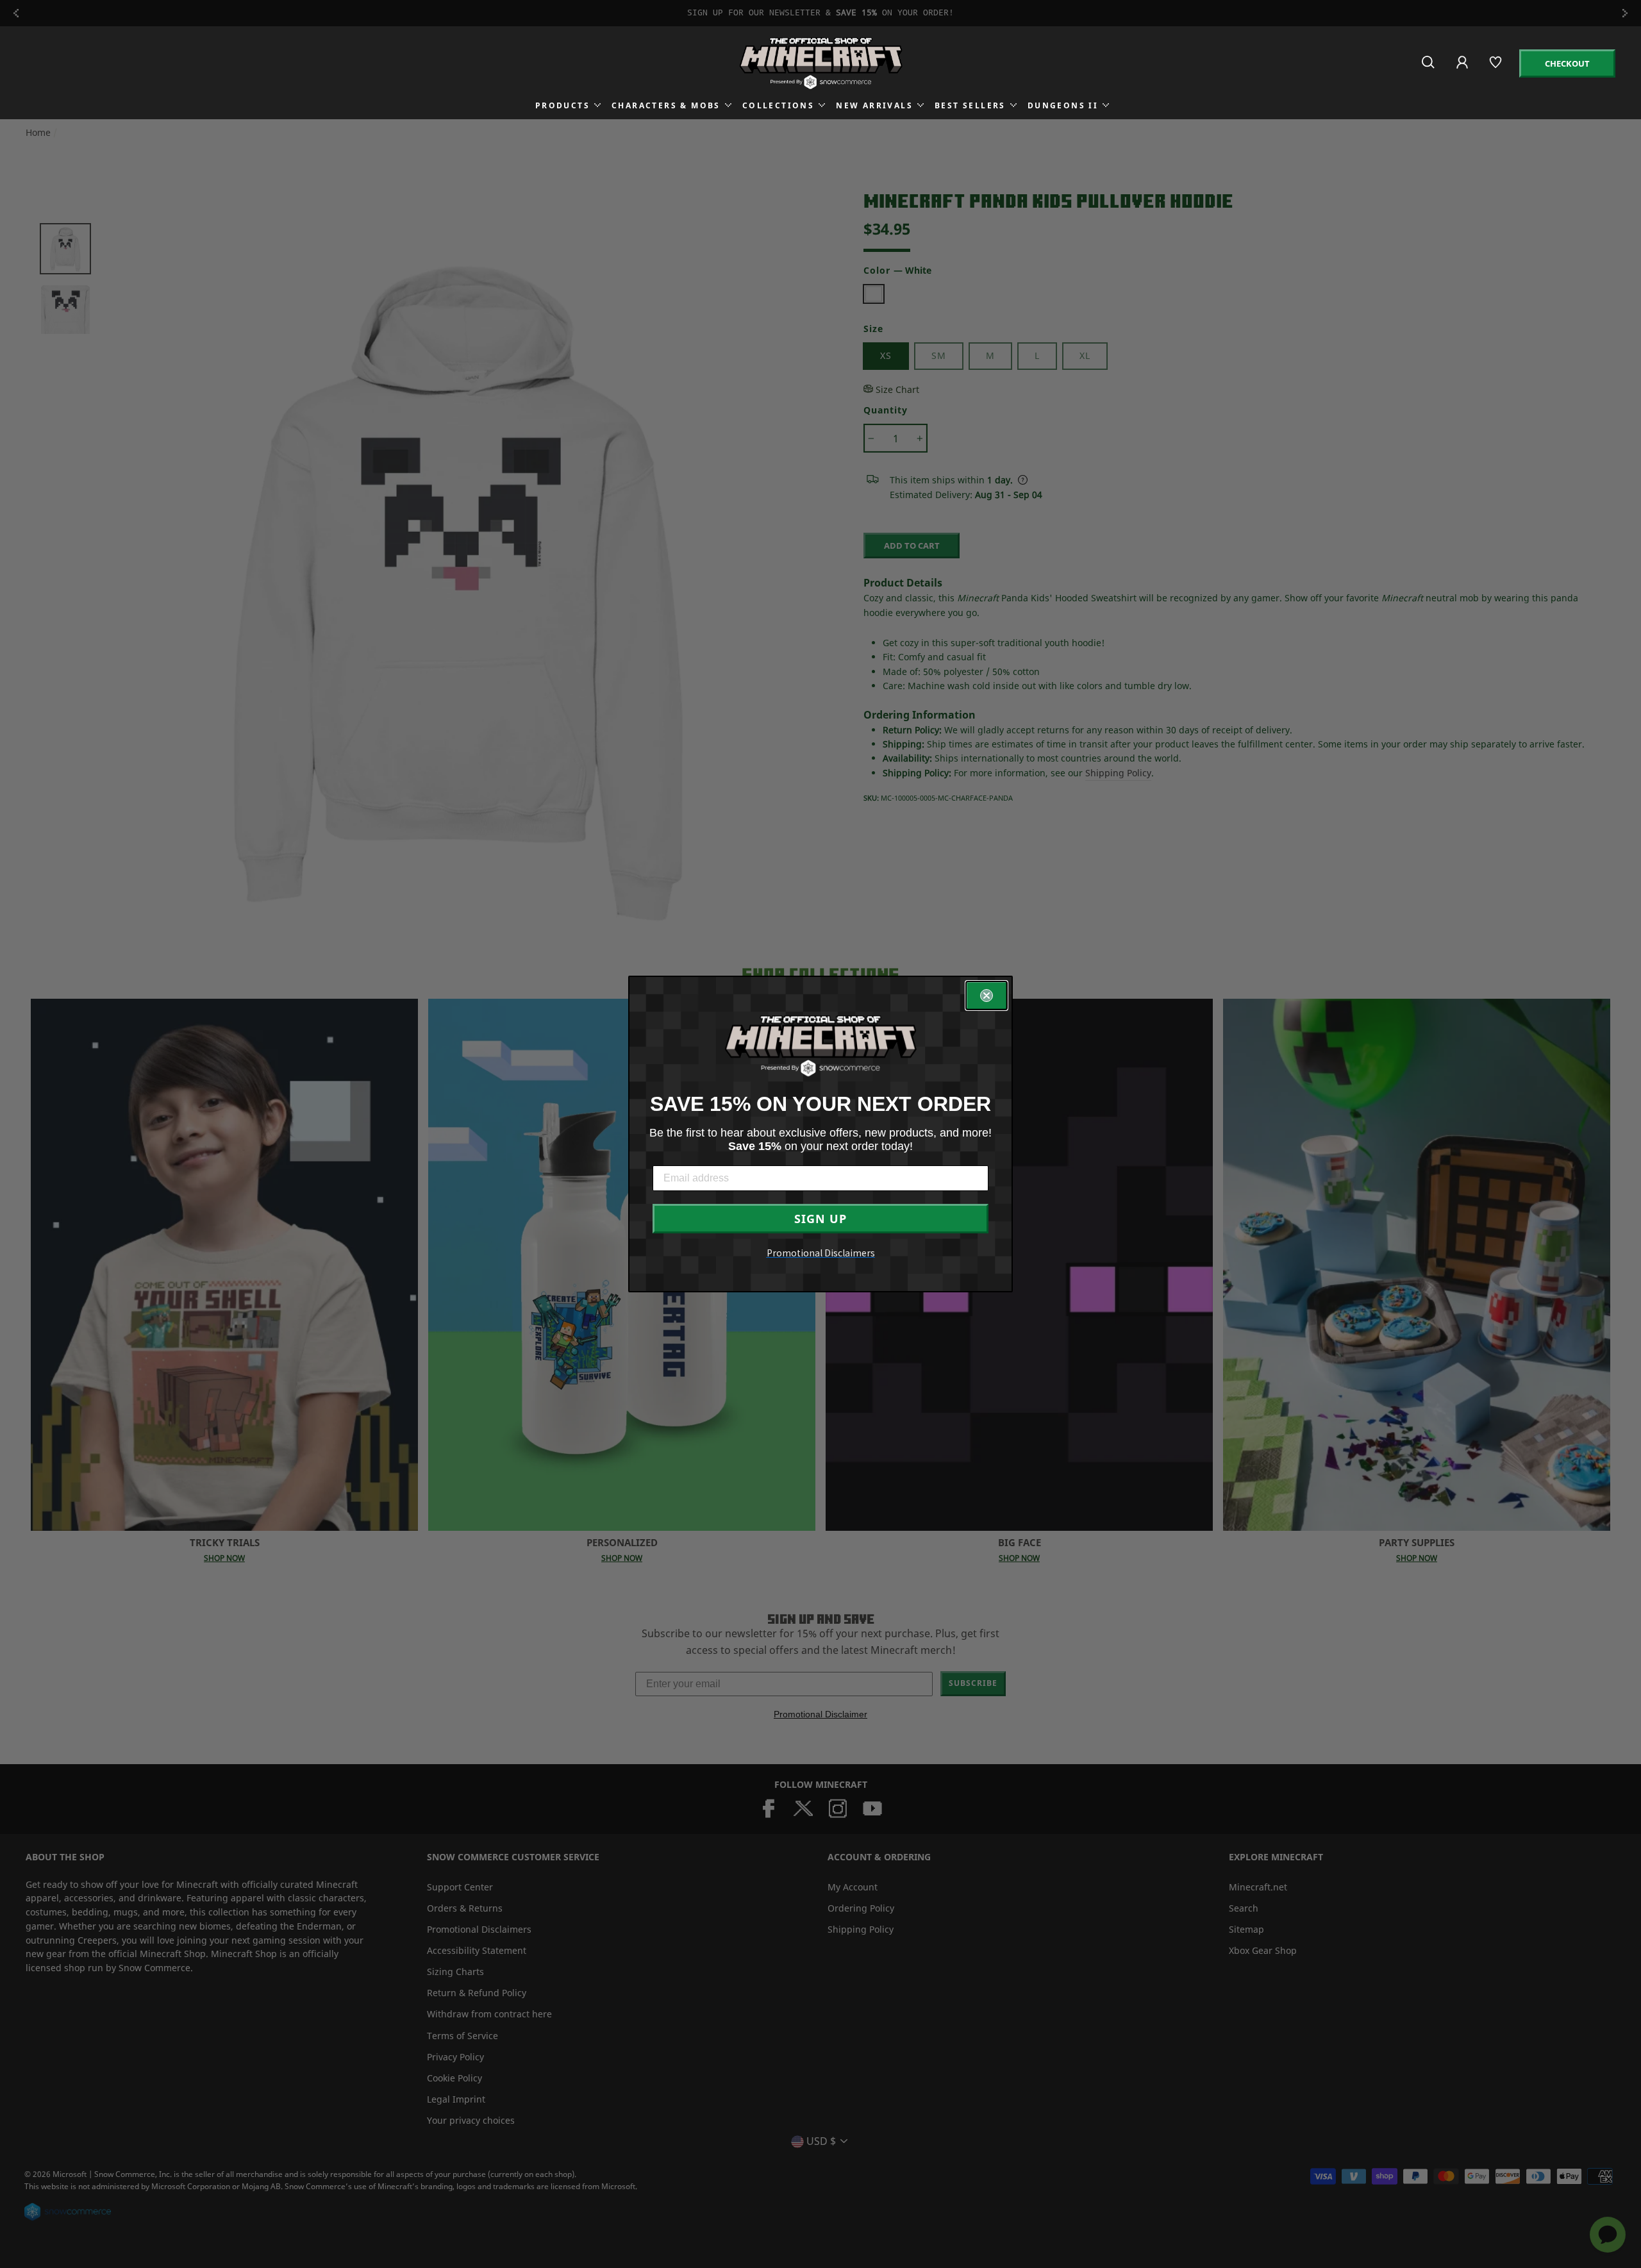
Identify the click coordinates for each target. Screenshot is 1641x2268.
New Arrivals (874, 105)
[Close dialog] (987, 996)
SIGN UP (820, 1219)
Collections (778, 105)
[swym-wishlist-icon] (1496, 68)
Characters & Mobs (666, 105)
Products (562, 105)
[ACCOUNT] (1463, 71)
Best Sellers (970, 105)
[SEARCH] (1429, 68)
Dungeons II (1063, 105)
